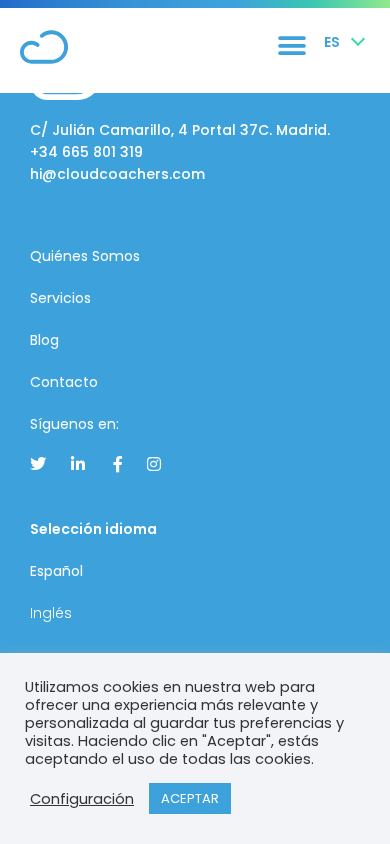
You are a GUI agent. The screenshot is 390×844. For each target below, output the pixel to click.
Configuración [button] (82, 799)
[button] (291, 45)
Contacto (64, 382)
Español (56, 571)
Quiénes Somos (85, 256)
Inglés (51, 613)
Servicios (60, 298)
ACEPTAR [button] (190, 798)
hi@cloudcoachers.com (117, 174)
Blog (44, 340)
